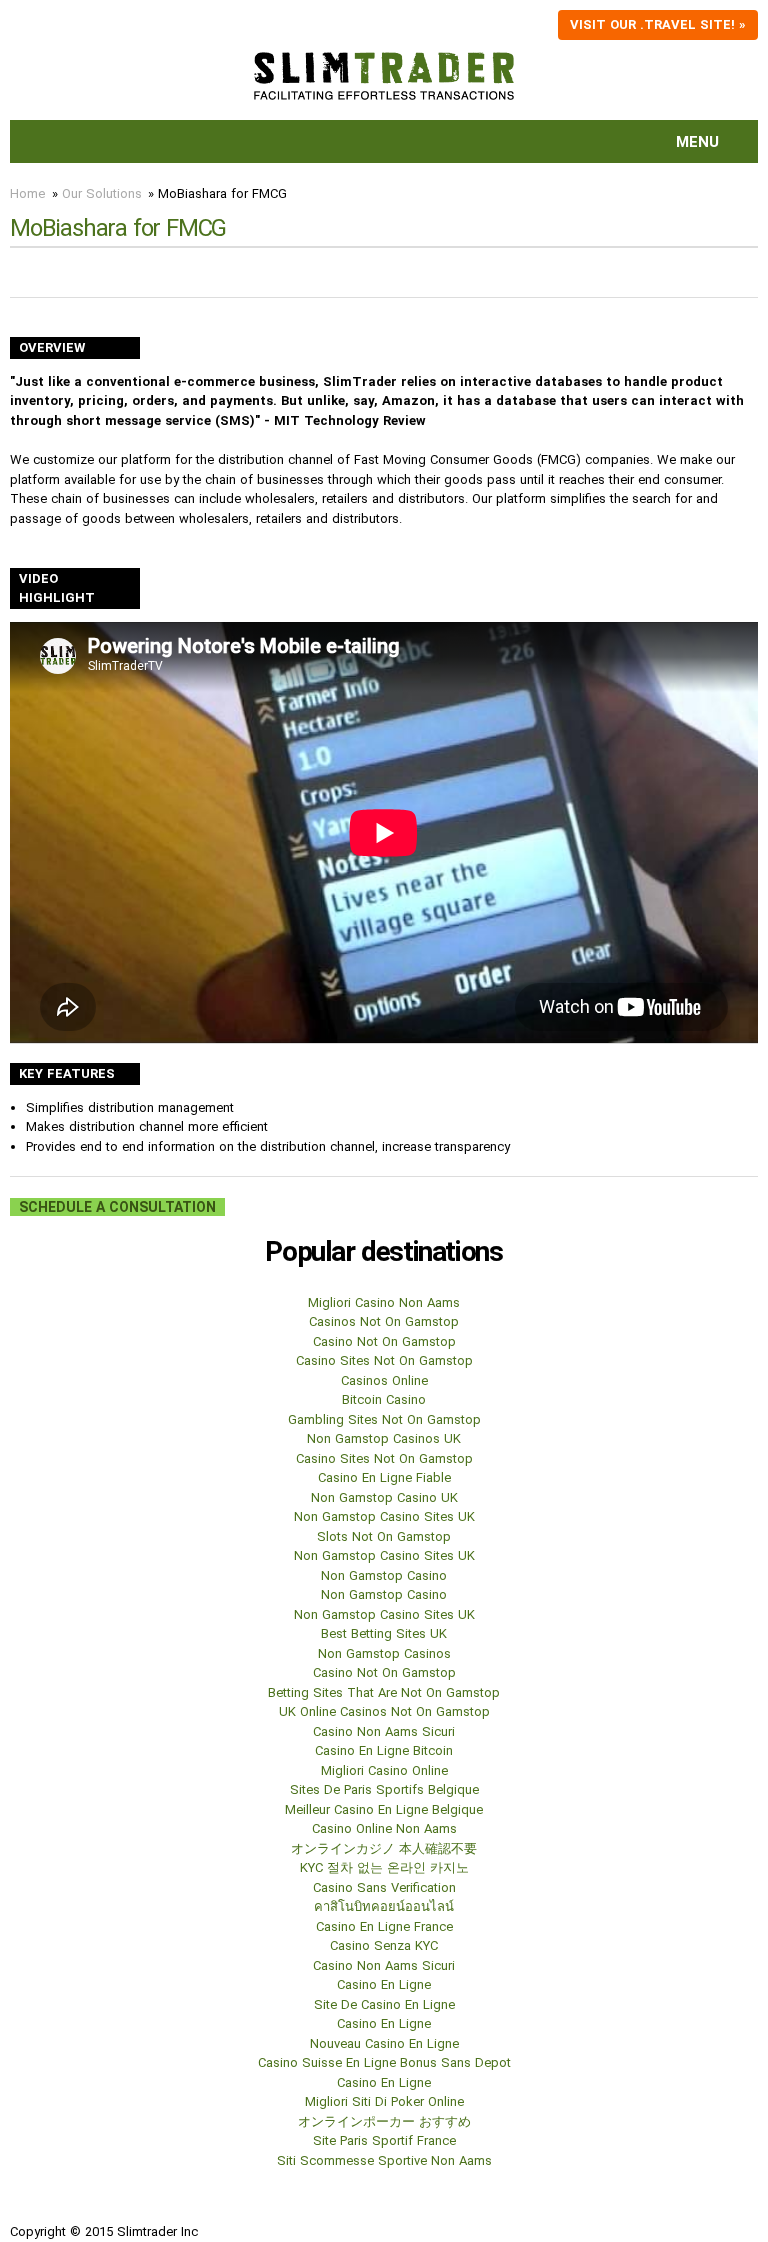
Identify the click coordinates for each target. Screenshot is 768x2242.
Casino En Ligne (384, 1984)
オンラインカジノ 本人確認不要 (384, 1848)
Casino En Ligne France (384, 1926)
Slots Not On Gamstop (384, 1536)
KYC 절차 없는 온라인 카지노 (384, 1867)
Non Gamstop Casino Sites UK (384, 1516)
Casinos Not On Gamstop (384, 1321)
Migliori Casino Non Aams (384, 1302)
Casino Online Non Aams (384, 1828)
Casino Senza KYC (384, 1945)
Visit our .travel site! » (658, 24)
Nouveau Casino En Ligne (384, 2043)
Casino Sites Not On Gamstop (384, 1360)
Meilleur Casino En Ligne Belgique (384, 1809)
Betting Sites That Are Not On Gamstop (384, 1692)
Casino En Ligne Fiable (384, 1477)
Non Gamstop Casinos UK (384, 1438)
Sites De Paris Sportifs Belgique (384, 1789)
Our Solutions (102, 193)
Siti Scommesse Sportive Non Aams (384, 2160)
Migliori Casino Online (384, 1770)
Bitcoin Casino (384, 1399)
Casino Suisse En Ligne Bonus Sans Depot (384, 2062)
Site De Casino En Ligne (384, 2004)
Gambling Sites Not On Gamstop (384, 1419)
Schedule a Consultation (117, 1207)
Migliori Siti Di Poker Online (384, 2101)
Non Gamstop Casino (384, 1575)
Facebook (26, 2206)
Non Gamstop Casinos (384, 1653)
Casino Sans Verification (384, 1887)
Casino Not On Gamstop (384, 1341)
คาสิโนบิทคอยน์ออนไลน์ (384, 1906)
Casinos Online (384, 1380)
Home (27, 193)
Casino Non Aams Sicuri (384, 1731)
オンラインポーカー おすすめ (384, 2121)
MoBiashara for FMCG (222, 193)
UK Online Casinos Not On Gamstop (384, 1711)
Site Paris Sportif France (384, 2140)
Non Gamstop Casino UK (384, 1497)
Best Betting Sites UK (384, 1633)
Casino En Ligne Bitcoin (384, 1750)
